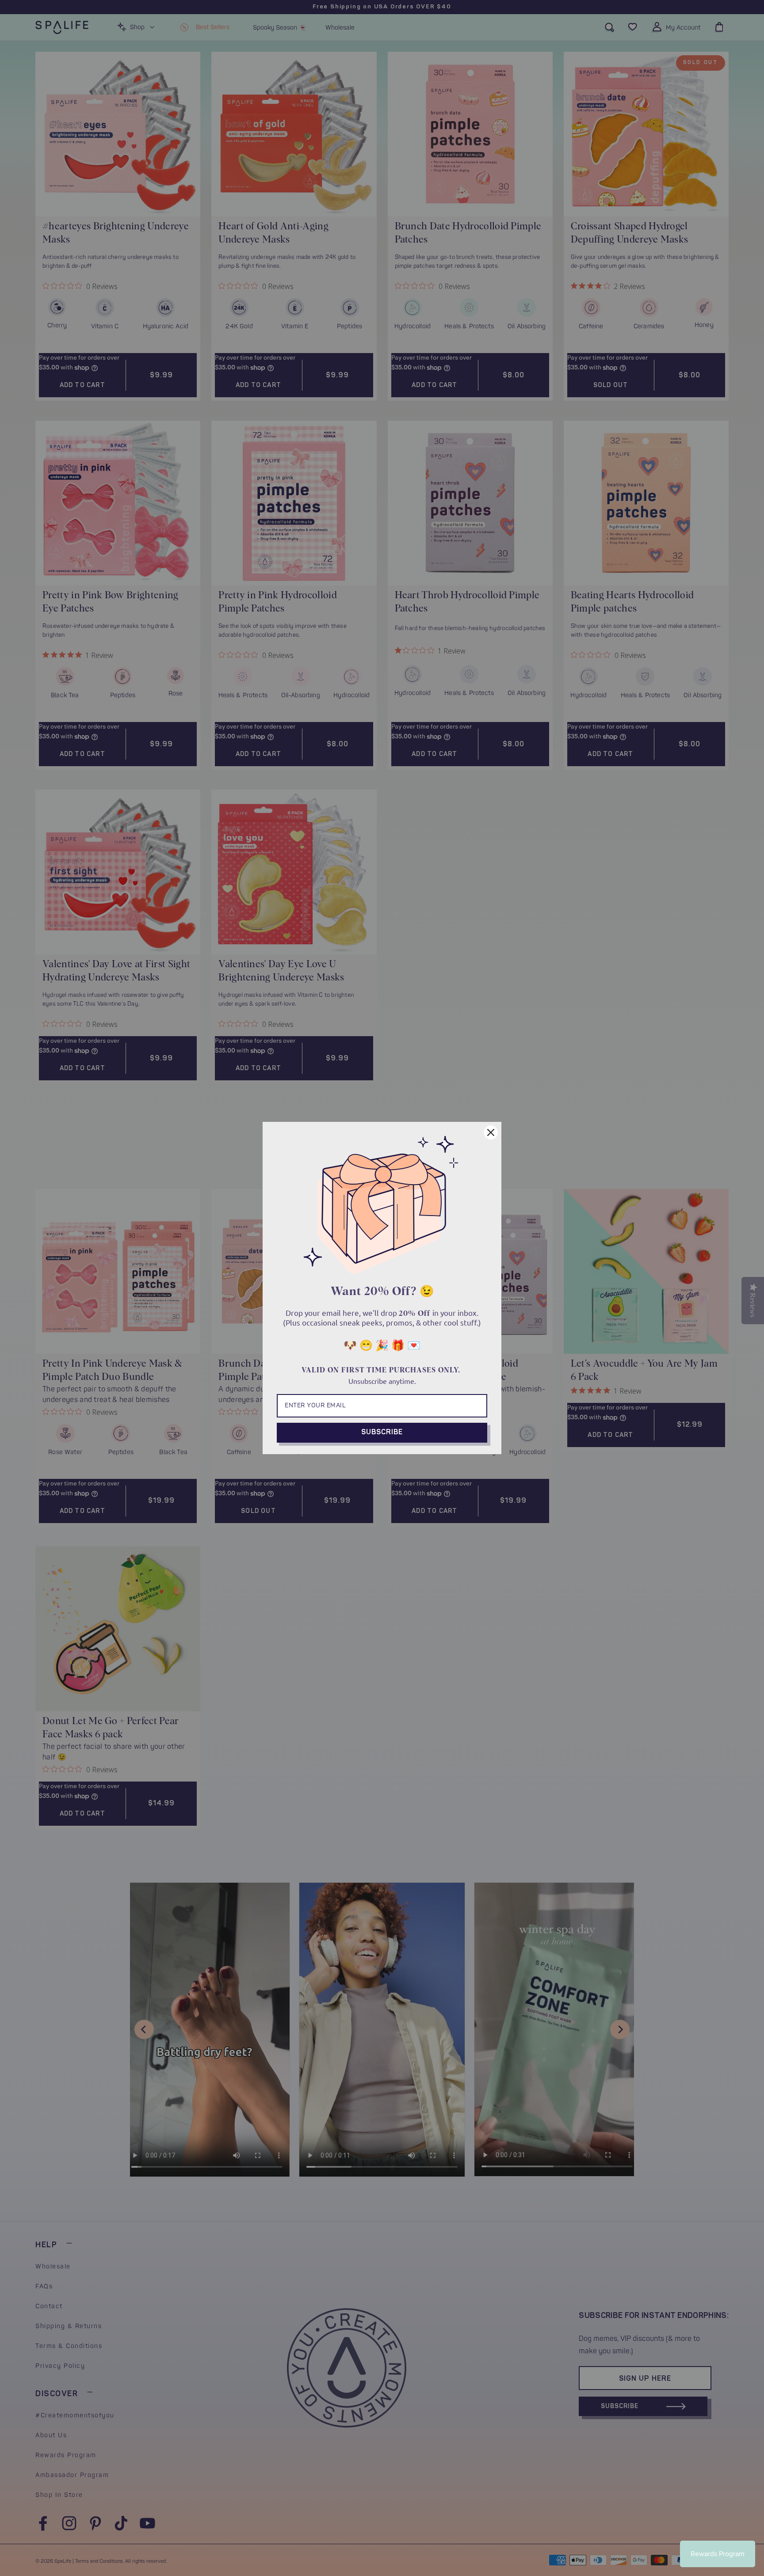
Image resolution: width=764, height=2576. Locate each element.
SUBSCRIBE (382, 1432)
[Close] (491, 1132)
